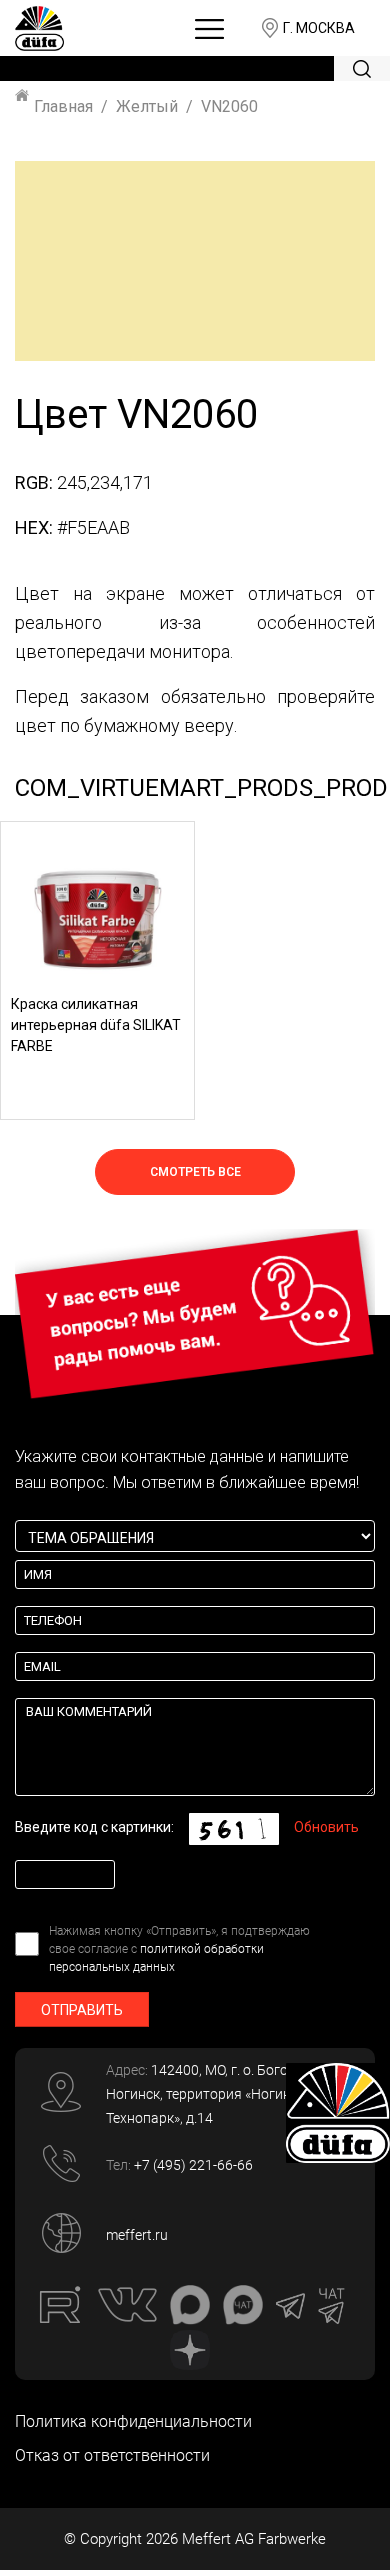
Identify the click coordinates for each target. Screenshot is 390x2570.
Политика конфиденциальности (133, 2421)
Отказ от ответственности (112, 2455)
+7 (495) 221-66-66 (193, 2165)
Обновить (326, 1827)
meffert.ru (137, 2235)
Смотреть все (195, 1172)
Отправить (82, 2010)
